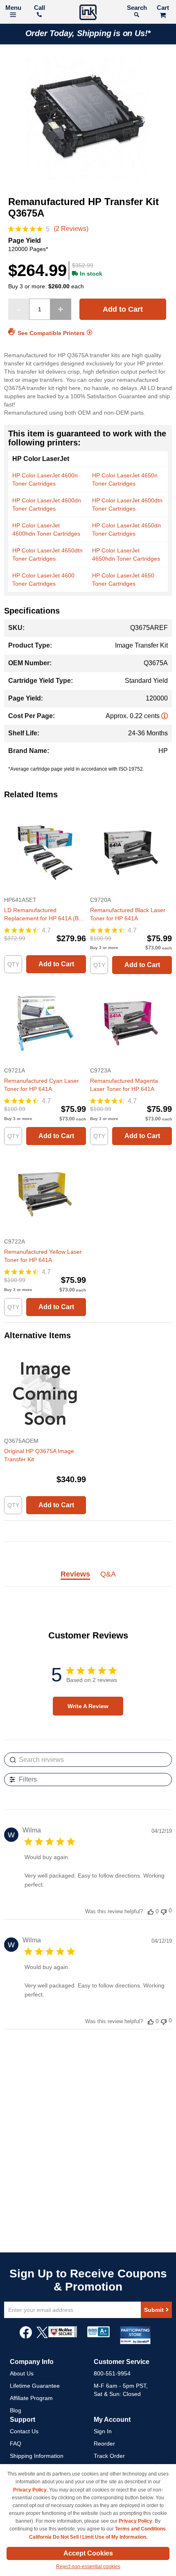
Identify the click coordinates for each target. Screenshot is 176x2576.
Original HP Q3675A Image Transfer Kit (39, 1455)
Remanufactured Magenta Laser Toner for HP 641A (124, 1085)
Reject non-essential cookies (88, 2567)
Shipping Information (37, 2456)
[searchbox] (88, 1760)
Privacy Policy (30, 2490)
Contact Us (24, 2431)
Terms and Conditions (140, 2529)
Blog (16, 2410)
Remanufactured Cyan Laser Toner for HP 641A (42, 1085)
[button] (151, 1911)
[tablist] (88, 1579)
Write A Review (88, 1706)
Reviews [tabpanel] (75, 1574)
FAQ (16, 2444)
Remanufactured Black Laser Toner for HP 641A (128, 914)
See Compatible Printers (51, 333)
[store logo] (88, 13)
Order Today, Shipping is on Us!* (88, 33)
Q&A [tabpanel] (108, 1574)
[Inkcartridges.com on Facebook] (26, 2336)
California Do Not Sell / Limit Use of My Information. (88, 2537)
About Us (22, 2373)
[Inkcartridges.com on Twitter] (42, 2336)
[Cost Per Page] (165, 716)
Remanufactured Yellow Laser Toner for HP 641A (43, 1256)
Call (39, 8)
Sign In (103, 2431)
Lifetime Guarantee (35, 2386)
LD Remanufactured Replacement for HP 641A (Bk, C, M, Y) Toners (44, 915)
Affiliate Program (31, 2398)
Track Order (109, 2456)
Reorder (104, 2444)
